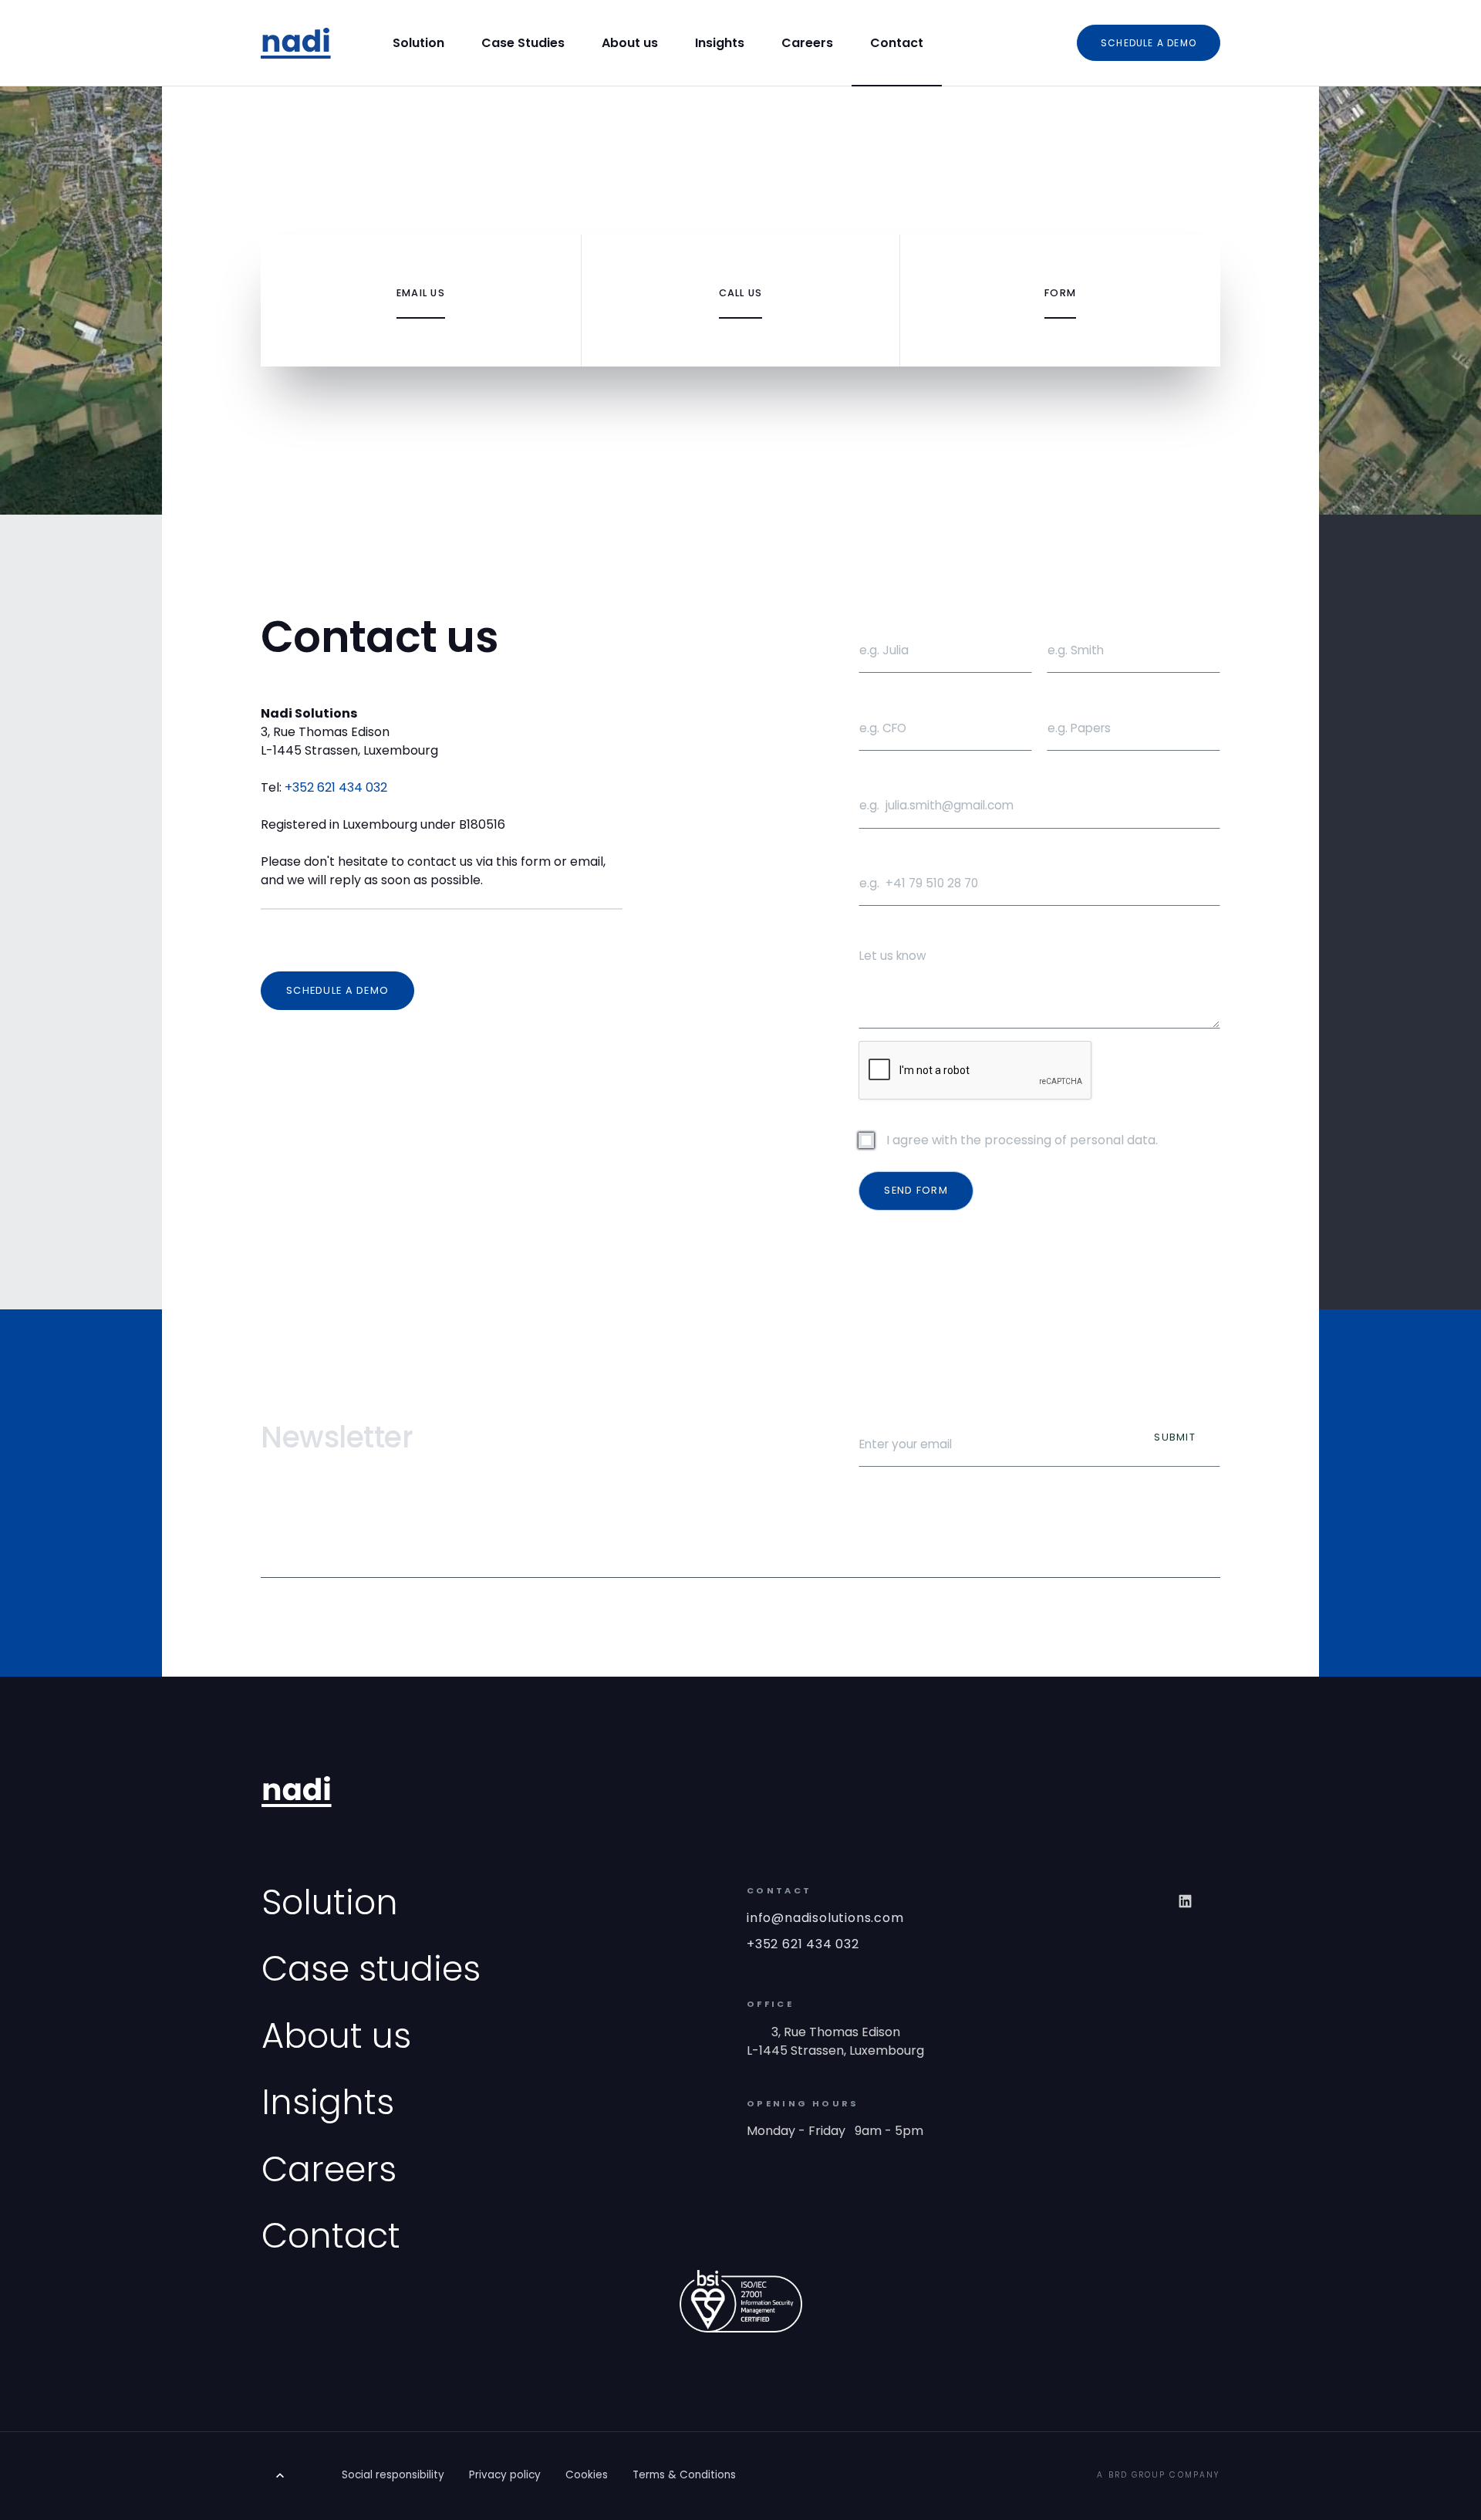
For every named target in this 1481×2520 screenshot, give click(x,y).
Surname (1071, 620)
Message (882, 931)
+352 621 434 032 (336, 787)
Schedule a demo (1149, 43)
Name (872, 620)
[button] (740, 1547)
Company (1072, 698)
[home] (296, 43)
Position (882, 698)
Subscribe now (899, 1414)
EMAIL (873, 775)
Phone (875, 853)
